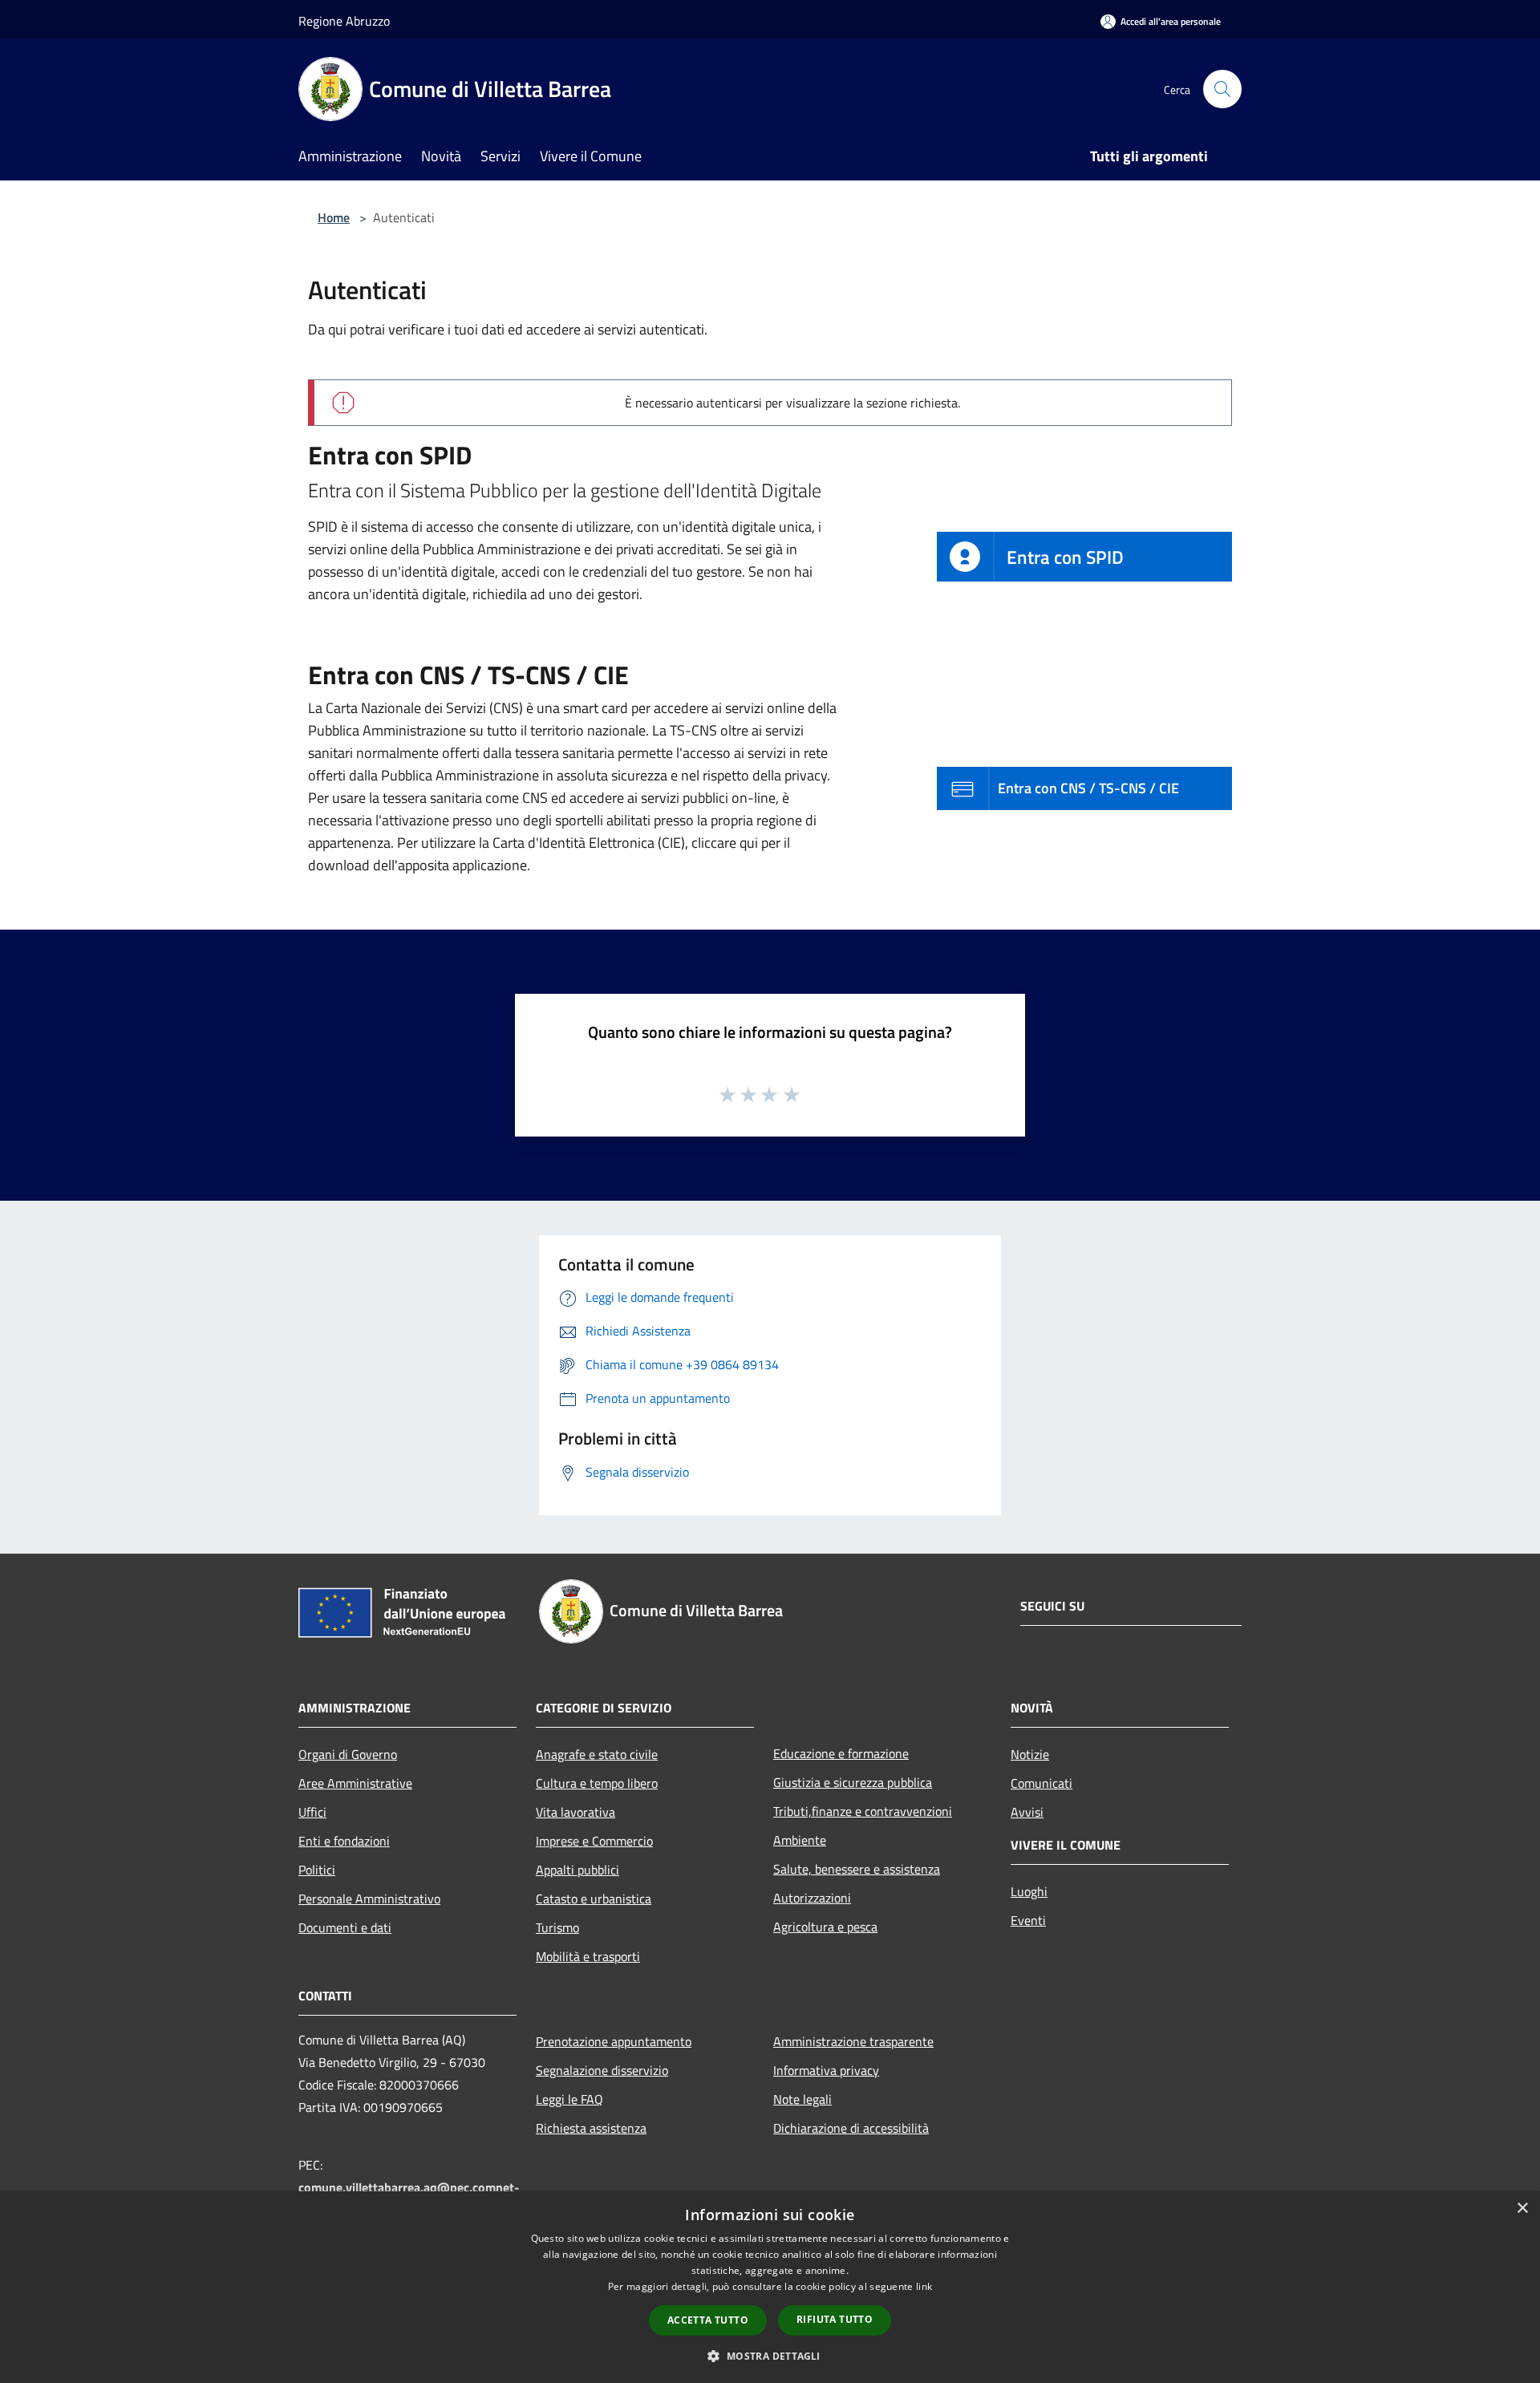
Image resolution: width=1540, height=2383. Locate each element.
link (924, 2286)
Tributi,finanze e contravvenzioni (863, 1811)
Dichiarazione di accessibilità (851, 2128)
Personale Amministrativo (369, 1899)
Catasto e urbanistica (594, 1899)
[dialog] (770, 2287)
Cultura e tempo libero (597, 1783)
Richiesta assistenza (591, 2128)
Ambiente (800, 1840)
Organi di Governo (348, 1754)
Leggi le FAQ (569, 2099)
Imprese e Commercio (594, 1841)
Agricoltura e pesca (825, 1927)
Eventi (1028, 1920)
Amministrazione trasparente (853, 2041)
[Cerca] (1222, 89)
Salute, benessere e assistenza (857, 1869)
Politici (317, 1870)
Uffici (312, 1812)
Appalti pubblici (577, 1870)
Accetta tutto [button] (708, 2320)
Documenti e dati (345, 1927)
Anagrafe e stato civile (597, 1754)
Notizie (1030, 1754)
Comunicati (1042, 1783)
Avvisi (1027, 1812)
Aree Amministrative (355, 1783)
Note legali (802, 2099)
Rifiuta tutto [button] (835, 2319)
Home (334, 217)
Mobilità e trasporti (588, 1956)
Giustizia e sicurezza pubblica (853, 1782)
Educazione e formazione (841, 1753)
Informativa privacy (826, 2070)
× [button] (1522, 2209)
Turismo (557, 1927)
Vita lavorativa (575, 1812)
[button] (770, 2356)
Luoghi (1029, 1891)
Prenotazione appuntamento (614, 2041)
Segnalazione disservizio (602, 2070)
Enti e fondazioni (344, 1841)
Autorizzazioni (812, 1898)
